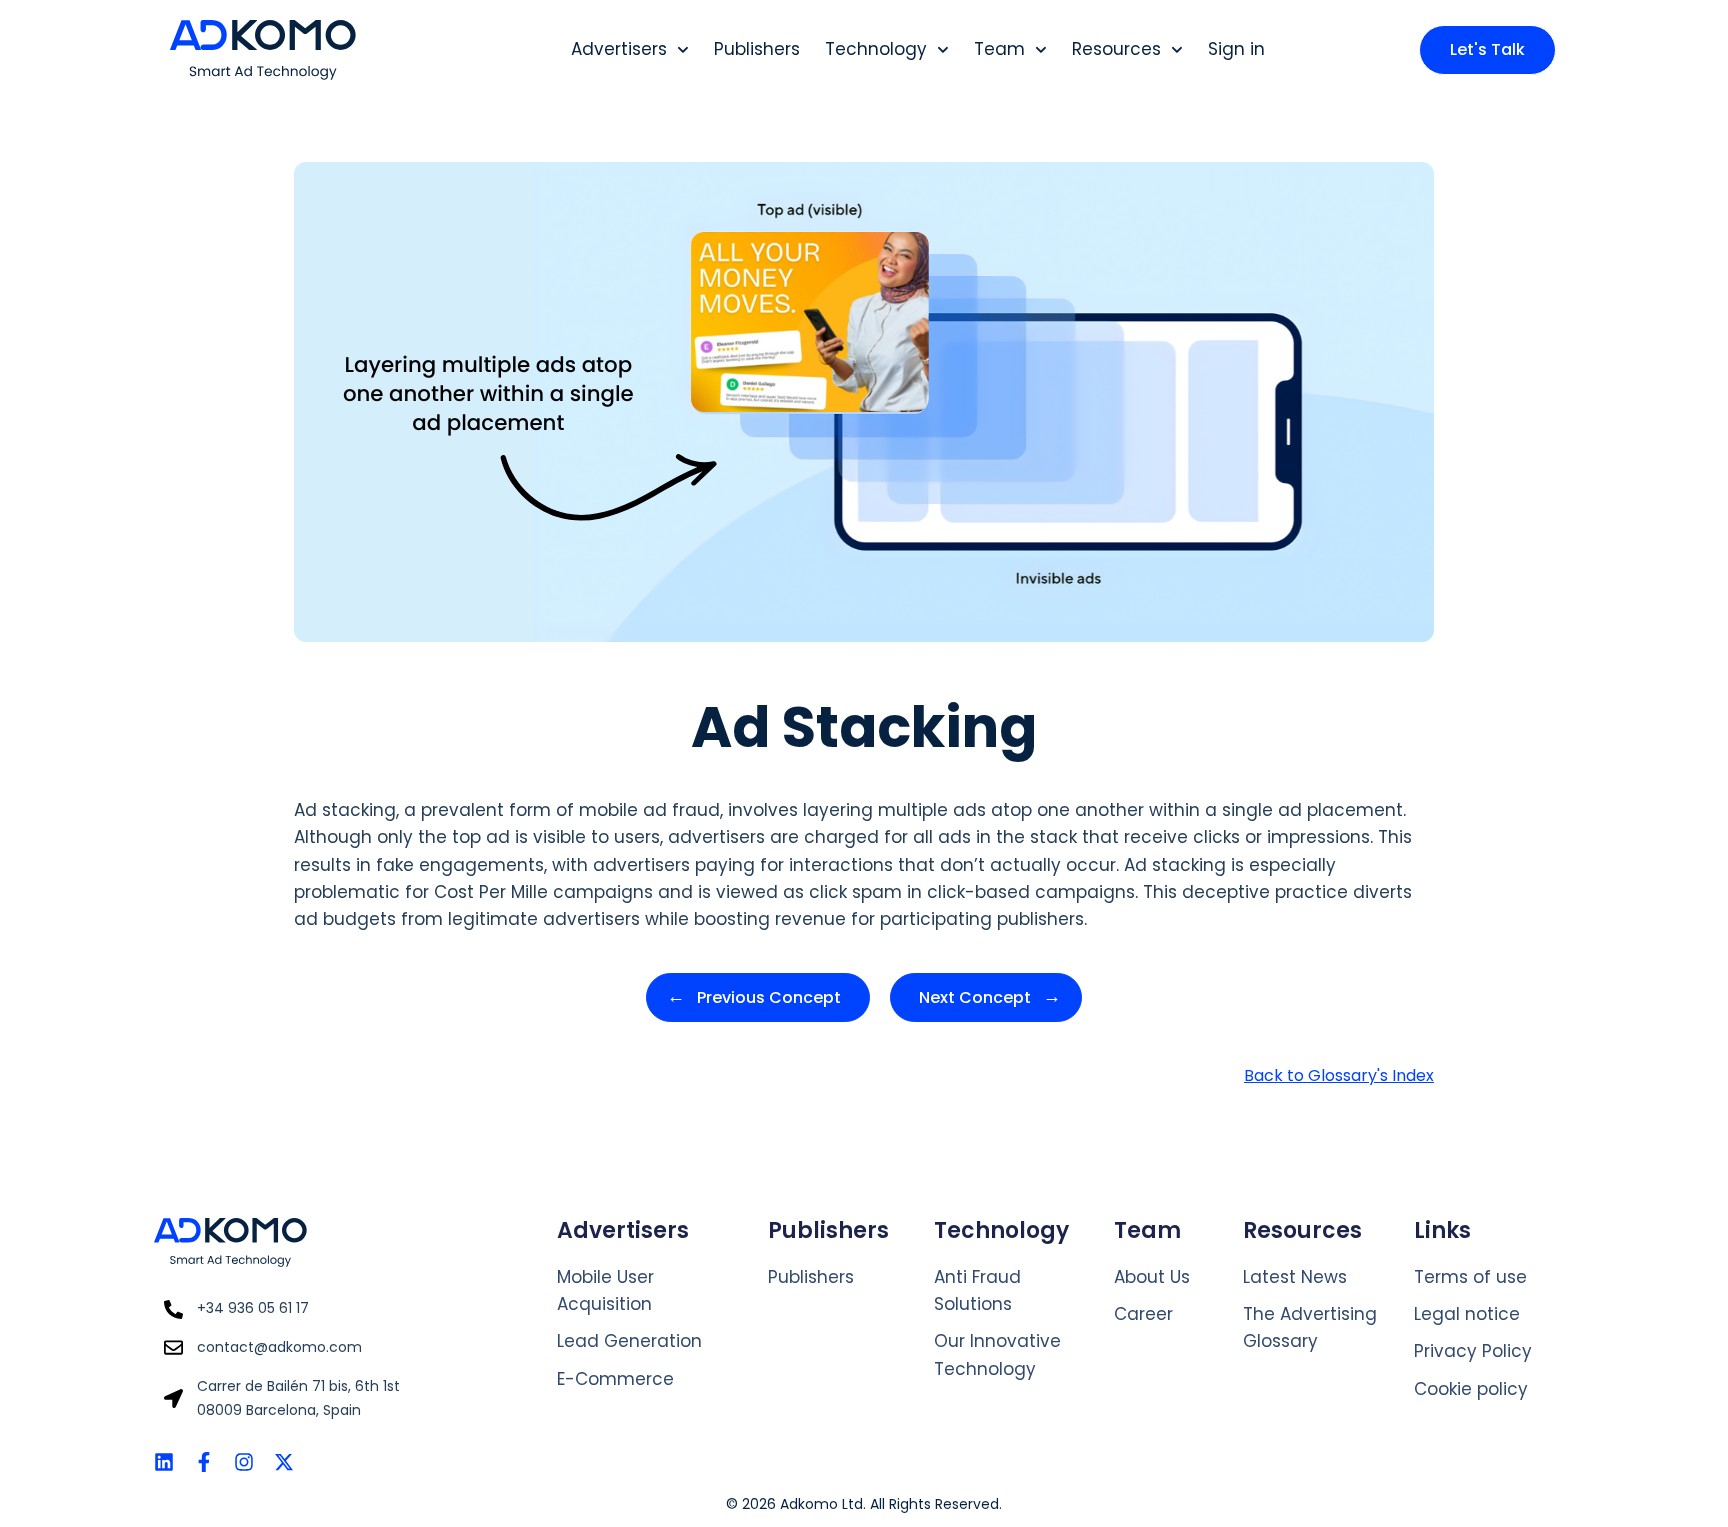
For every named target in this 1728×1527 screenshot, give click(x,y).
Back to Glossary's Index (1339, 1075)
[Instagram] (244, 1462)
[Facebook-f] (204, 1462)
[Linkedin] (164, 1462)
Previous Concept (769, 997)
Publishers (757, 49)
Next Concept (975, 997)
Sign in (1236, 49)
